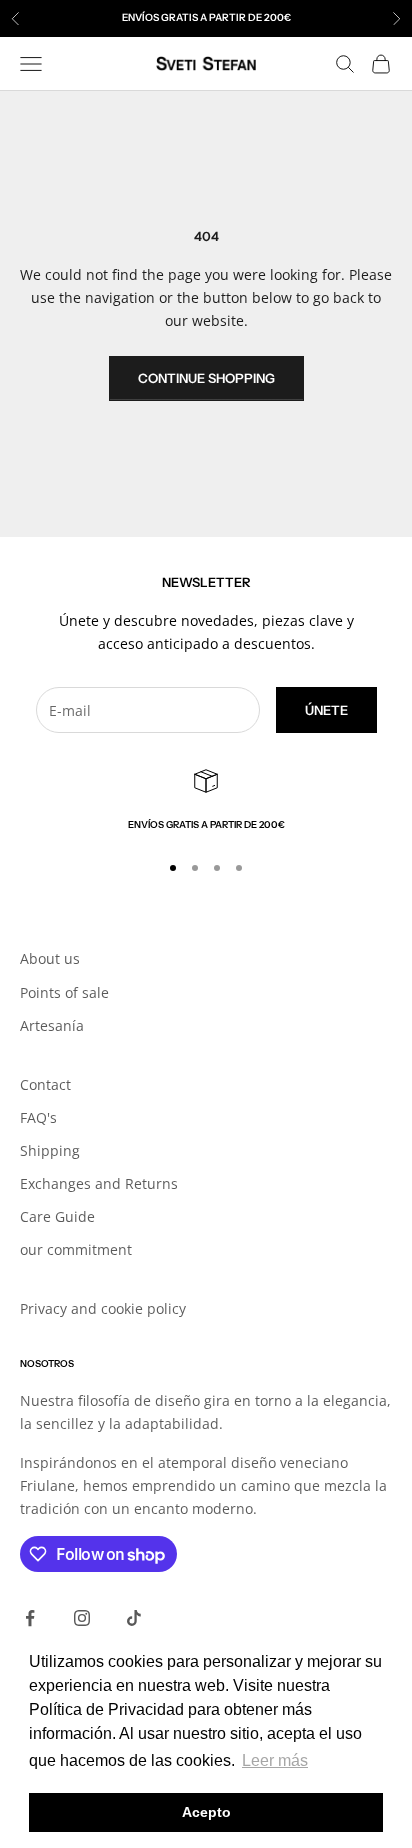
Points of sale (64, 992)
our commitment (76, 1249)
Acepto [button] (206, 1812)
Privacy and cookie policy (103, 1308)
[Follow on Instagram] (82, 1618)
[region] (206, 801)
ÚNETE (326, 710)
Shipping (50, 1150)
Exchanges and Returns (99, 1183)
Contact (45, 1084)
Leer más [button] (275, 1760)
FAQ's (38, 1117)
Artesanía (52, 1025)
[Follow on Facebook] (30, 1618)
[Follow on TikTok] (134, 1618)
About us (50, 958)
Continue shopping (206, 378)
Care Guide (57, 1216)
